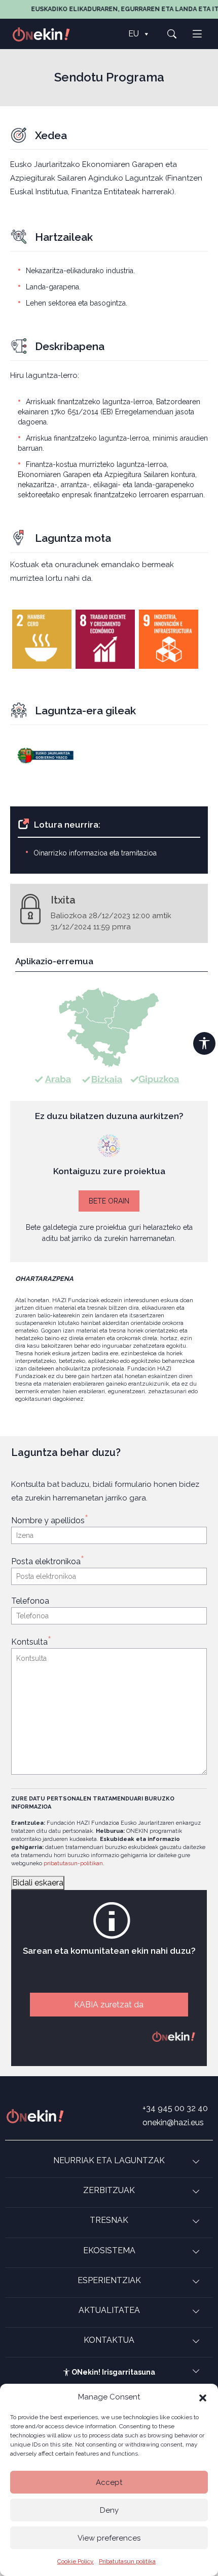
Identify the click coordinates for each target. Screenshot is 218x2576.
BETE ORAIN (109, 1201)
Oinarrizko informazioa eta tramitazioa (95, 853)
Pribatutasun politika (127, 2561)
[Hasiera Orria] (47, 34)
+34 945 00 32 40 (175, 2108)
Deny (109, 2510)
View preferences (109, 2538)
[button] (203, 2397)
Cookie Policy (76, 2561)
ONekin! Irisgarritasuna (113, 2372)
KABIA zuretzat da (109, 2005)
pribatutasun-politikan (73, 1863)
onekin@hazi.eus (173, 2122)
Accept (109, 2482)
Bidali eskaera (38, 1883)
